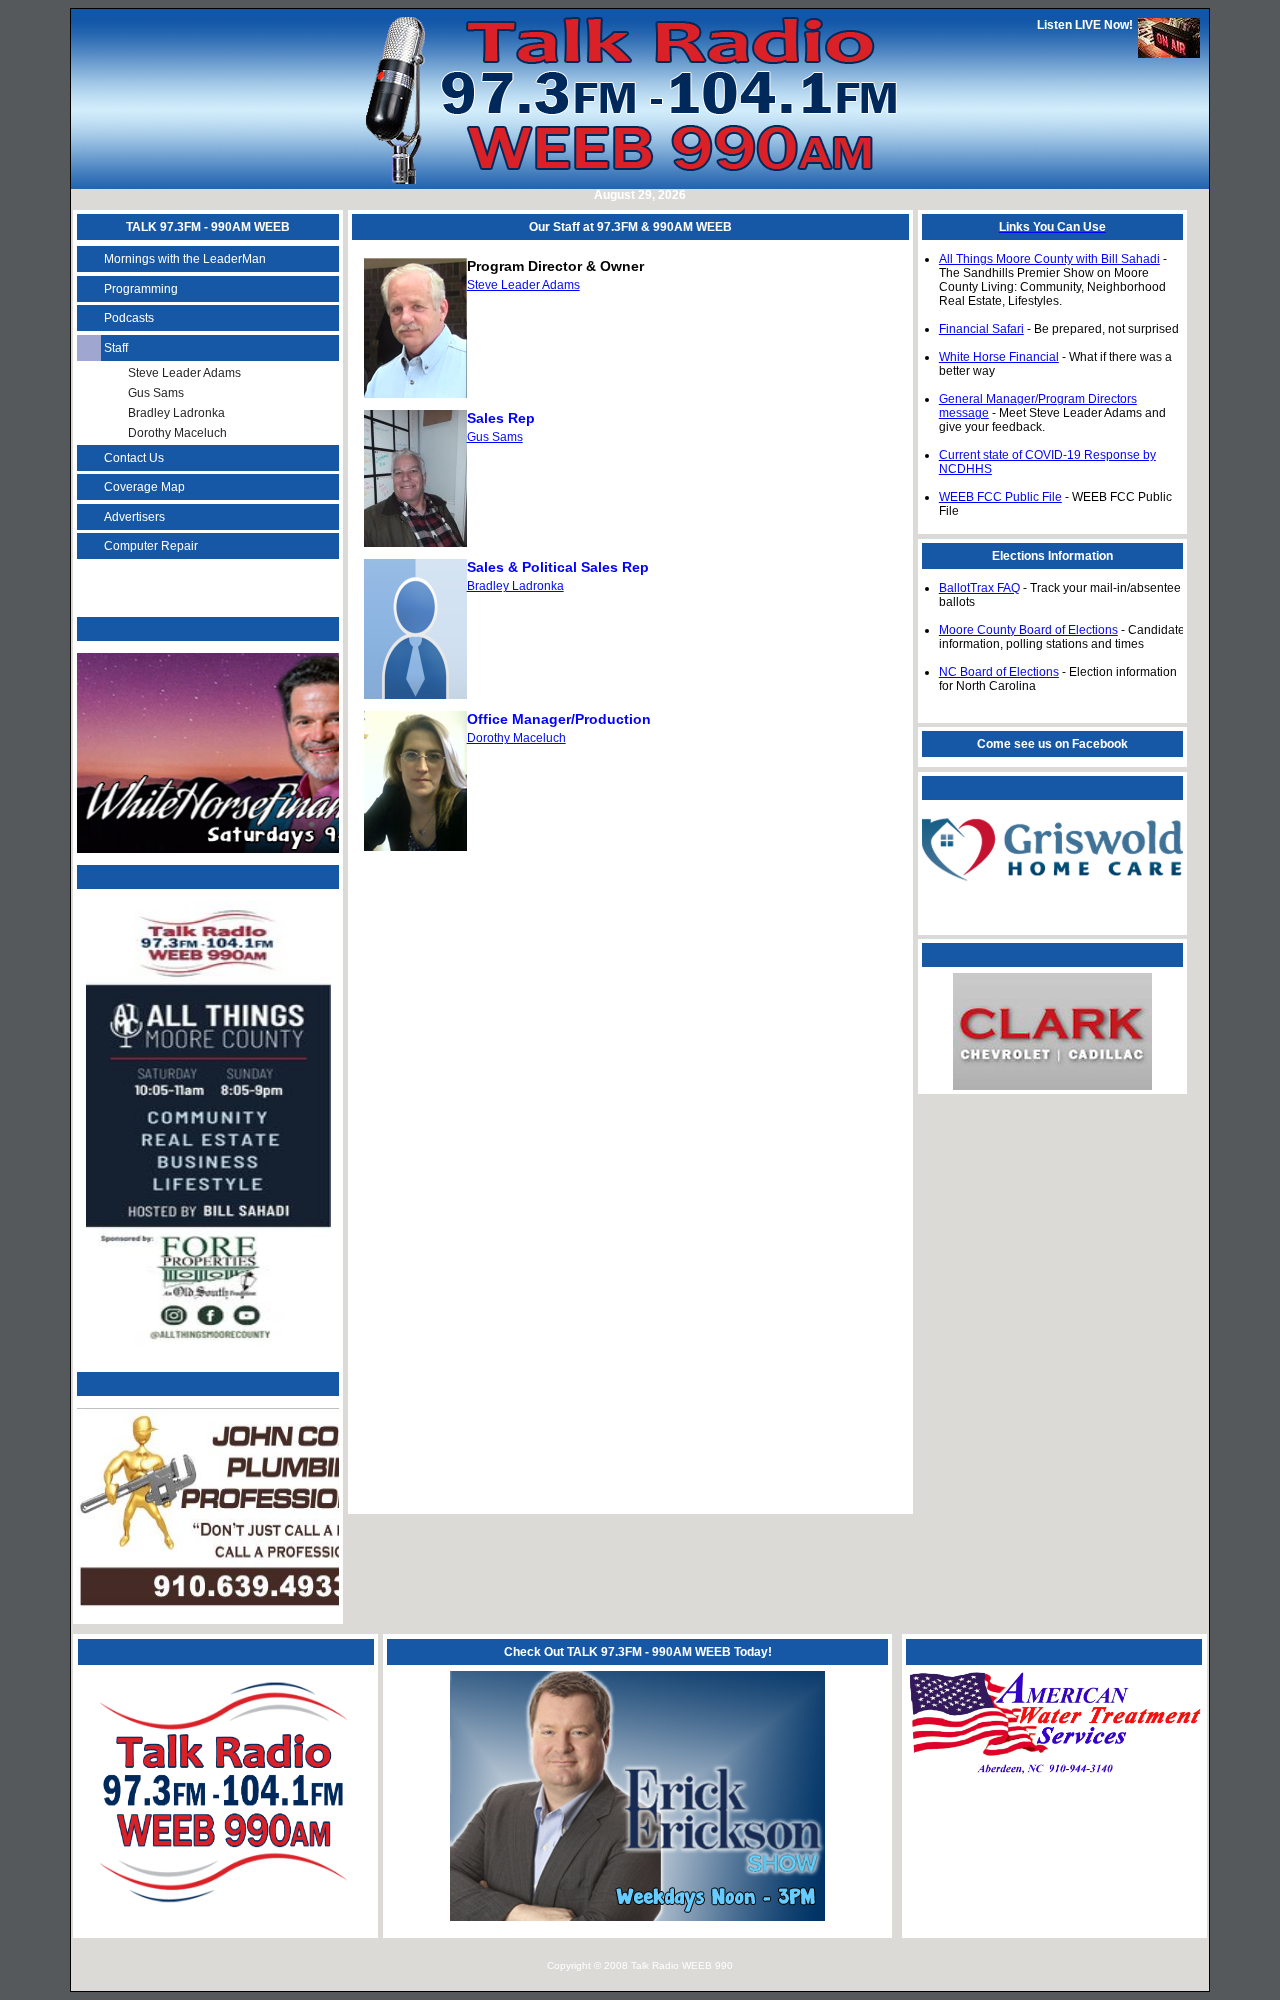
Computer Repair (151, 546)
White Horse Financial (999, 357)
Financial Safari (981, 329)
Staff (116, 348)
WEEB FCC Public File (1000, 497)
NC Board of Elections (999, 672)
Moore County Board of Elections (1028, 630)
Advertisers (134, 517)
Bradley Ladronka (176, 413)
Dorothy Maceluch (177, 433)
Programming (141, 289)
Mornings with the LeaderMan (185, 259)
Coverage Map (144, 487)
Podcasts (129, 318)
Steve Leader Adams (184, 373)
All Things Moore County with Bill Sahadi (1049, 259)
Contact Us (134, 458)
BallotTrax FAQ (979, 588)
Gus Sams (156, 393)
